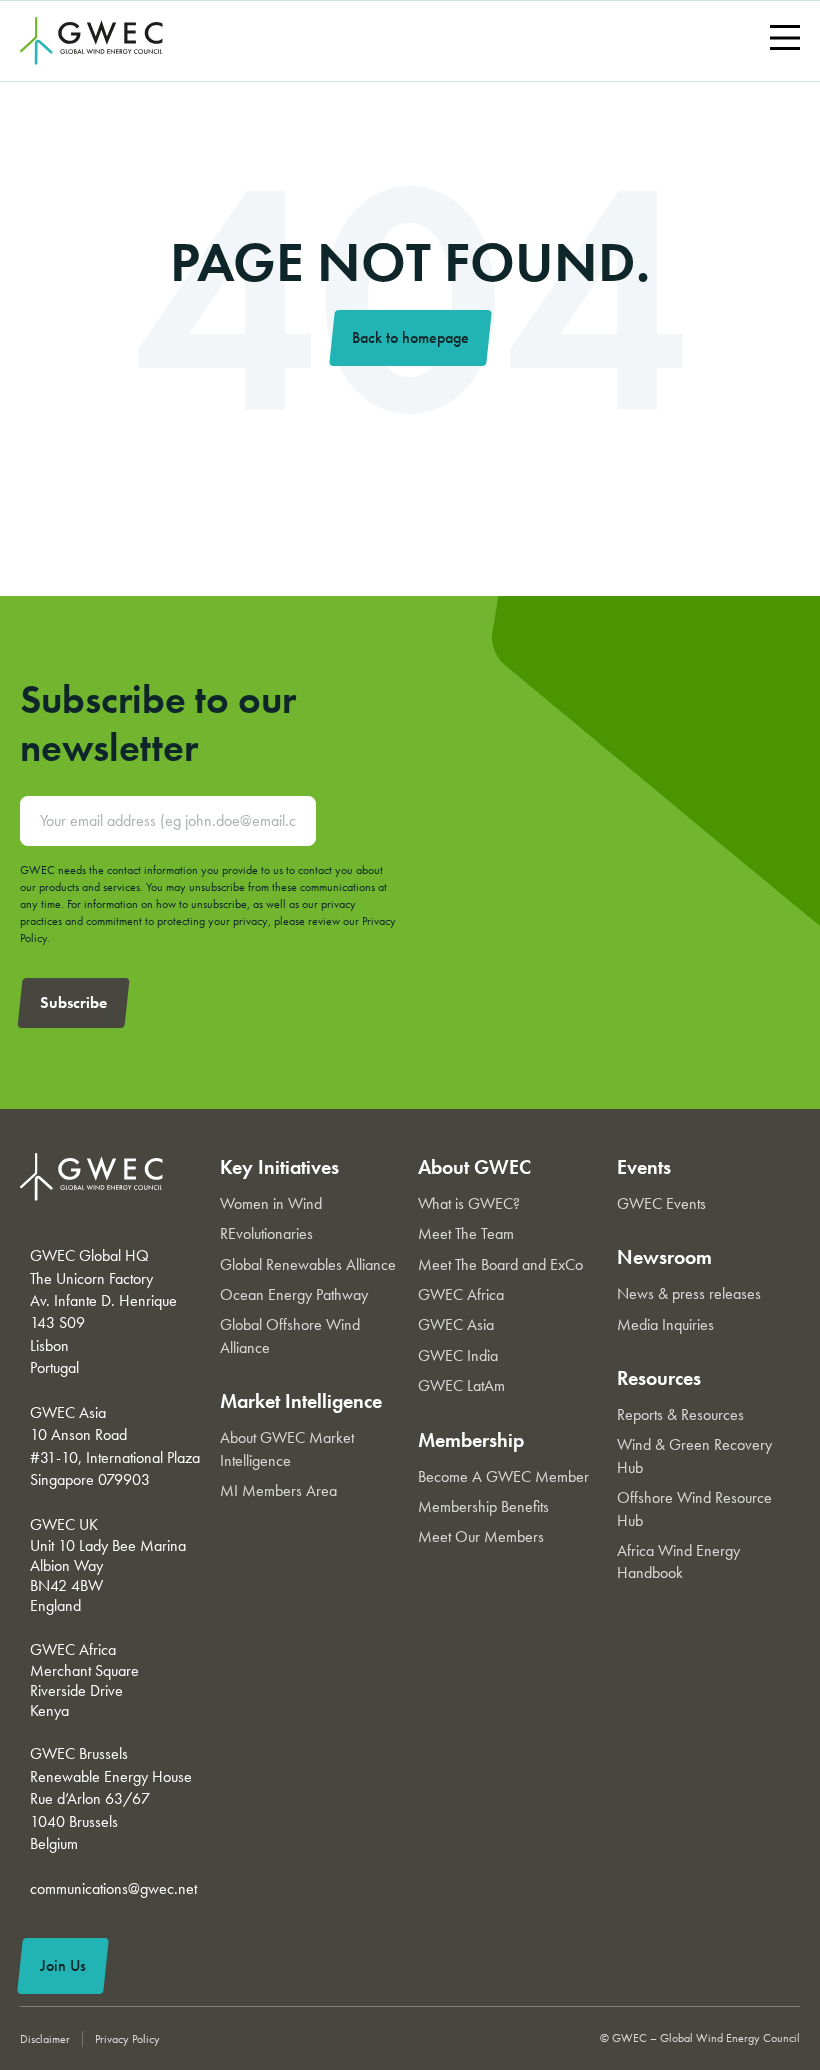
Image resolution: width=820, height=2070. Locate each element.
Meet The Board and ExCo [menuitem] (500, 1264)
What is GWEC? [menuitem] (469, 1203)
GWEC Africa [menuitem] (461, 1294)
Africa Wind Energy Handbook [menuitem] (678, 1561)
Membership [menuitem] (471, 1440)
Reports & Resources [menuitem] (680, 1414)
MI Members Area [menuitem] (278, 1490)
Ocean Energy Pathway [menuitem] (294, 1294)
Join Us (63, 1965)
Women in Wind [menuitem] (271, 1203)
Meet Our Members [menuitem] (481, 1536)
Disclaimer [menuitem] (45, 2039)
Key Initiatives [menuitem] (279, 1167)
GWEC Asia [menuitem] (456, 1324)
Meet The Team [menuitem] (466, 1233)
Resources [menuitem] (659, 1378)
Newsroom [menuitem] (664, 1257)
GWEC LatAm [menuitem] (461, 1385)
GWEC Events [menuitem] (661, 1203)
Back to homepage (410, 337)
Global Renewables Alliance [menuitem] (308, 1264)
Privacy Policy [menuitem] (127, 2039)
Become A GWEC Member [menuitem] (503, 1476)
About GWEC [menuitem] (474, 1167)
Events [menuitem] (644, 1167)
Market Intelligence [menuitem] (301, 1401)
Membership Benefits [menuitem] (483, 1506)
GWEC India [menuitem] (458, 1355)
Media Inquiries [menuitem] (665, 1324)
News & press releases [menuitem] (689, 1293)
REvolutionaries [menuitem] (266, 1233)
